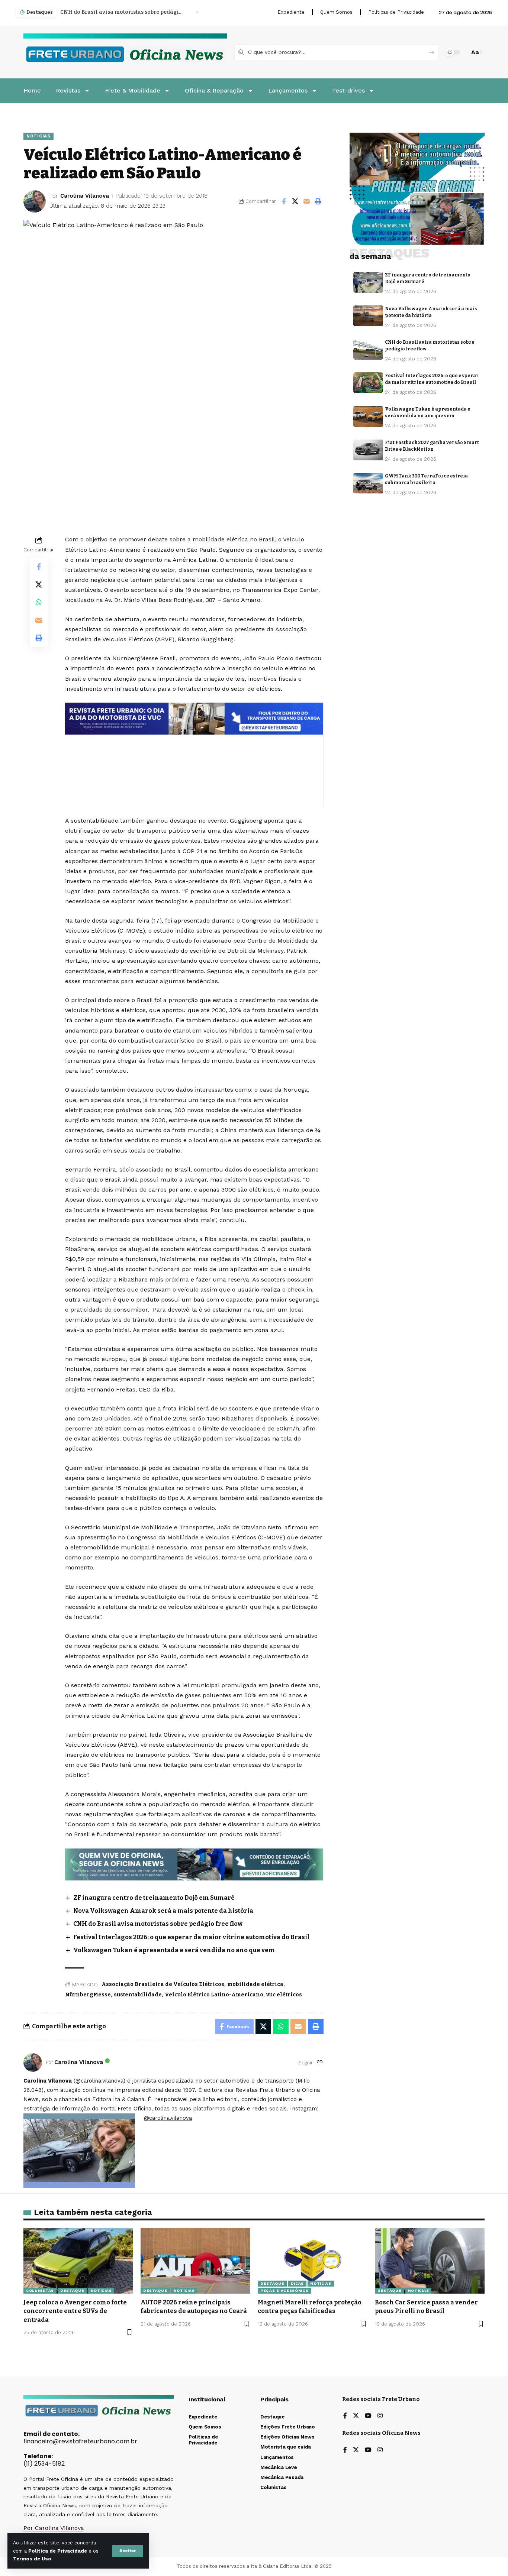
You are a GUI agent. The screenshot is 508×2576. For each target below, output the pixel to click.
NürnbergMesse (88, 1995)
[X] (356, 2416)
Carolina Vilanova (85, 196)
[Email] (307, 201)
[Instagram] (380, 2416)
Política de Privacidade (58, 2551)
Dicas (298, 2283)
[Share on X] (295, 201)
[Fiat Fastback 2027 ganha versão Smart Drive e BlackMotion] (368, 450)
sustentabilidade (138, 1995)
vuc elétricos (284, 1995)
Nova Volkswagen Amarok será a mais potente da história (163, 1911)
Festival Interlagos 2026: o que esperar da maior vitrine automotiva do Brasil (191, 1937)
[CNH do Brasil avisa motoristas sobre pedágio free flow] (368, 349)
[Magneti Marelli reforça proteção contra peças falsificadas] (313, 2261)
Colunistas (40, 2290)
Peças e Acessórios (284, 2290)
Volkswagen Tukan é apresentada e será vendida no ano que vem (174, 1950)
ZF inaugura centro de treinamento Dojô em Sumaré (154, 1898)
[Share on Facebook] (284, 201)
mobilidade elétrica (255, 1984)
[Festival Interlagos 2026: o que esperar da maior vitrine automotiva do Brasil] (368, 383)
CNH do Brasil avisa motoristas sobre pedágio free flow (123, 12)
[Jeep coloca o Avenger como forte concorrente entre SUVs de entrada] (78, 2261)
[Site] (320, 2062)
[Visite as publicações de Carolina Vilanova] (33, 2063)
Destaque (72, 2290)
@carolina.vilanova (168, 2118)
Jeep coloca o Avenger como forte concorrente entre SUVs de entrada (75, 2311)
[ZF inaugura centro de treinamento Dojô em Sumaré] (368, 282)
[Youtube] (368, 2416)
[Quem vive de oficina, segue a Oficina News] (194, 1864)
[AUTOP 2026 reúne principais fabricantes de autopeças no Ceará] (195, 2261)
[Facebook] (345, 2416)
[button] (128, 2551)
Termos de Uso (32, 2559)
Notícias (38, 136)
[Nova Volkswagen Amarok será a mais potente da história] (368, 316)
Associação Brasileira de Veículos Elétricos (163, 1984)
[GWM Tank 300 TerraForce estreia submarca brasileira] (368, 483)
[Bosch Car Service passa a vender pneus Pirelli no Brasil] (430, 2261)
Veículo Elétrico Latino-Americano (214, 1995)
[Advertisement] (194, 755)
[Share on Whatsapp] (39, 602)
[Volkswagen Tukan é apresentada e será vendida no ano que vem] (368, 417)
